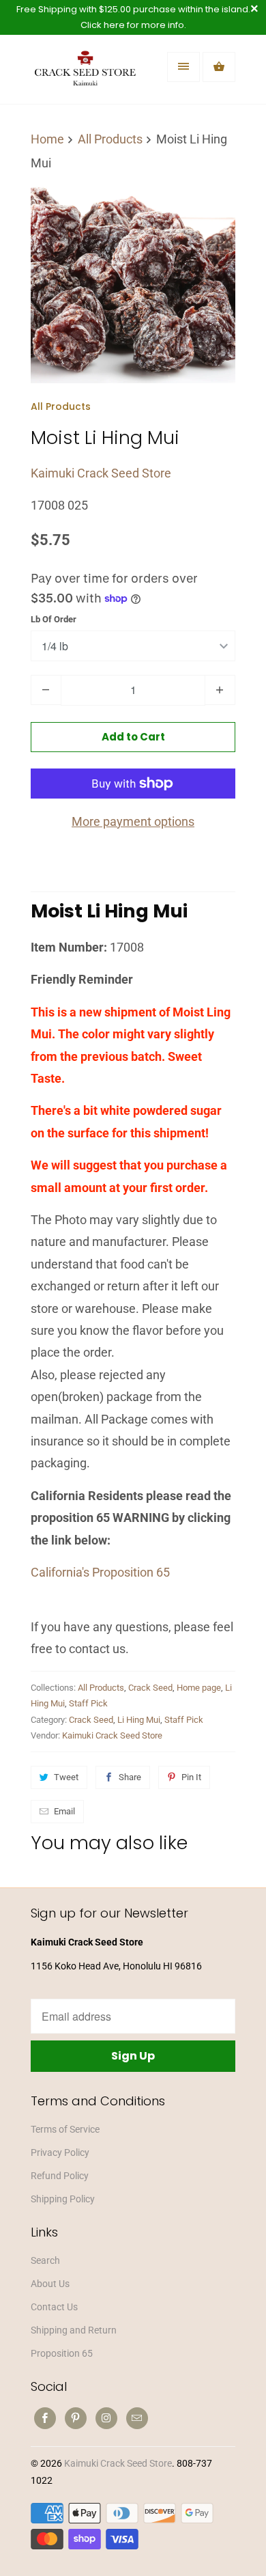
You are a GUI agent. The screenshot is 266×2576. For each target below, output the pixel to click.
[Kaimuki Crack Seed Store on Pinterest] (76, 2418)
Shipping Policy (63, 2199)
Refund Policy (60, 2176)
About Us (50, 2284)
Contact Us (54, 2307)
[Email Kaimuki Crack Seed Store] (137, 2418)
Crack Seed (150, 1688)
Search (45, 2260)
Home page (199, 1688)
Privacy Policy (60, 2152)
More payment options (133, 821)
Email (64, 1811)
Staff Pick (88, 1703)
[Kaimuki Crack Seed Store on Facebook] (45, 2418)
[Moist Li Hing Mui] (133, 281)
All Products (61, 406)
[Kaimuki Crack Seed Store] (85, 74)
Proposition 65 (62, 2353)
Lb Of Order (54, 619)
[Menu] (183, 67)
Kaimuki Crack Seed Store (101, 473)
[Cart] (219, 67)
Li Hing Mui (139, 1720)
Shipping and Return (74, 2330)
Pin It (191, 1777)
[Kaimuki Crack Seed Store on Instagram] (106, 2418)
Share (130, 1777)
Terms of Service (65, 2129)
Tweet (66, 1777)
